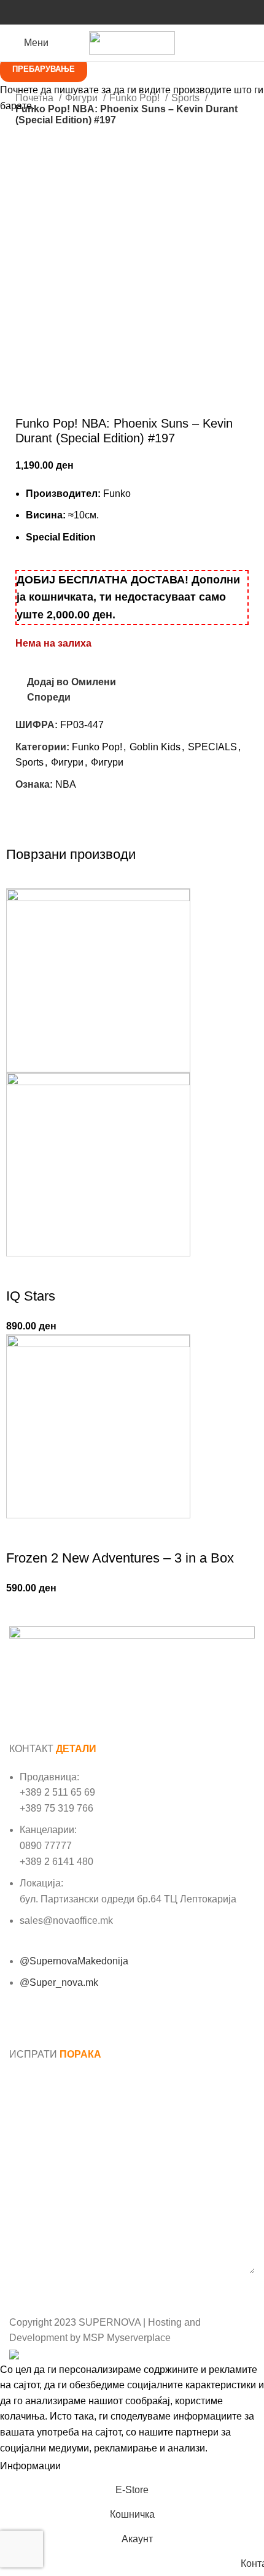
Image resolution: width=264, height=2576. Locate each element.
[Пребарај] (255, 43)
